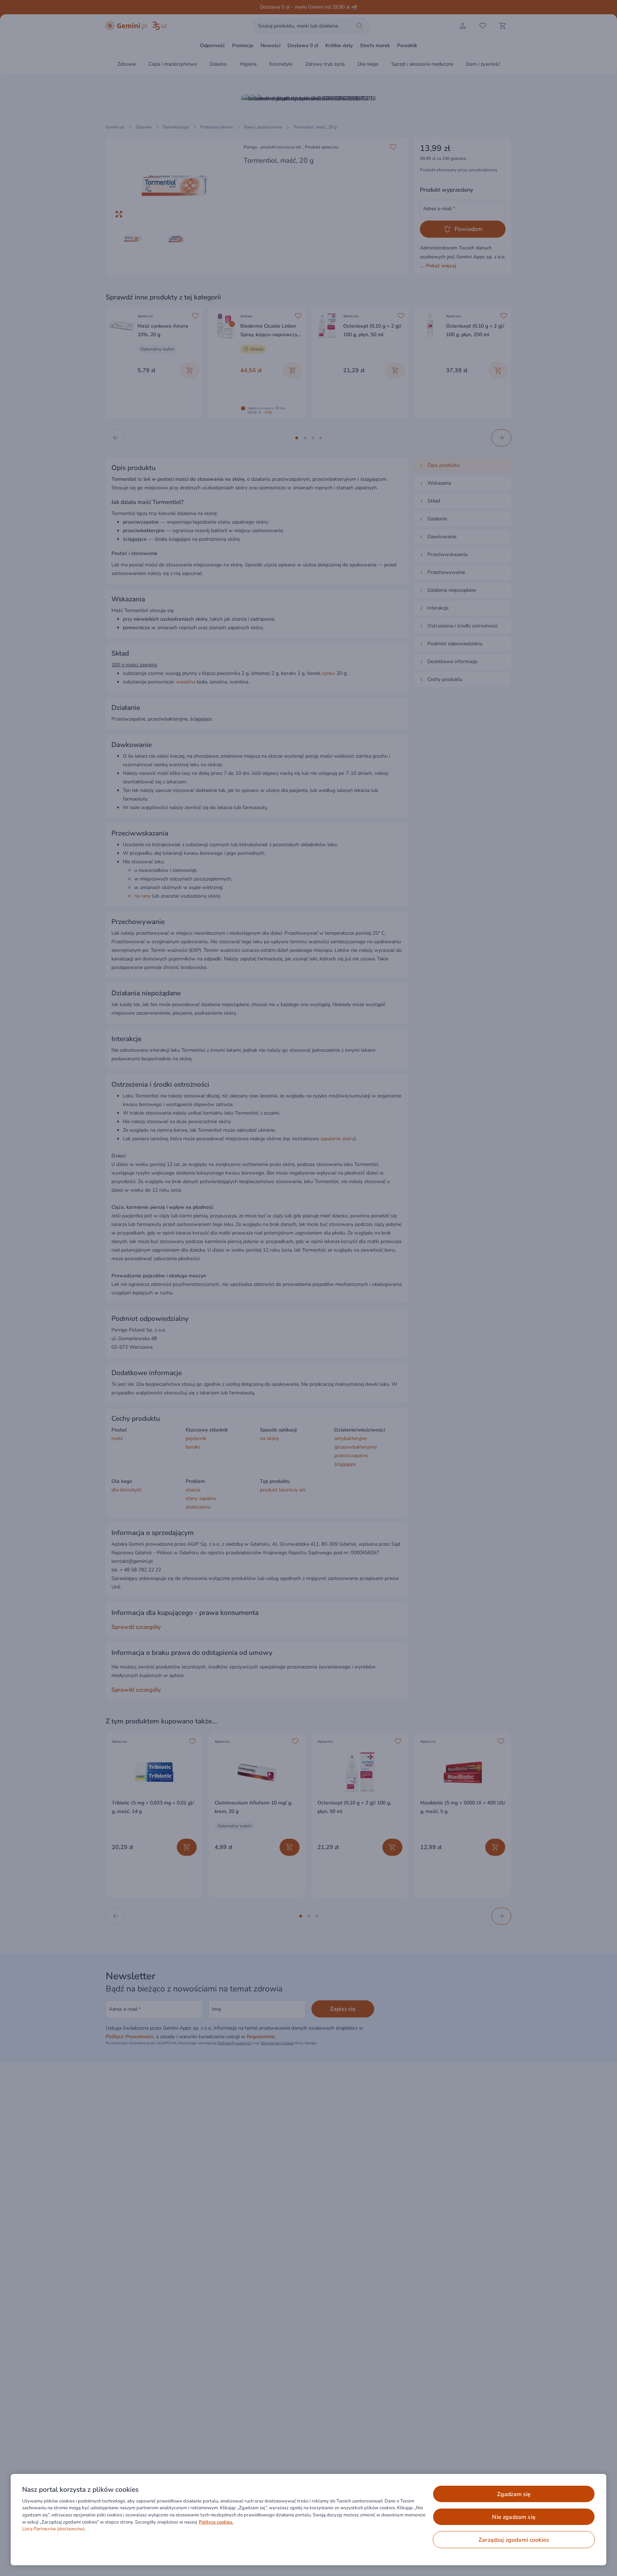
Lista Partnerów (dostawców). (54, 2529)
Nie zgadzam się (514, 2517)
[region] (308, 2520)
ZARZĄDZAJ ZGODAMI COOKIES (514, 2540)
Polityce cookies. (216, 2522)
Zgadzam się (514, 2494)
